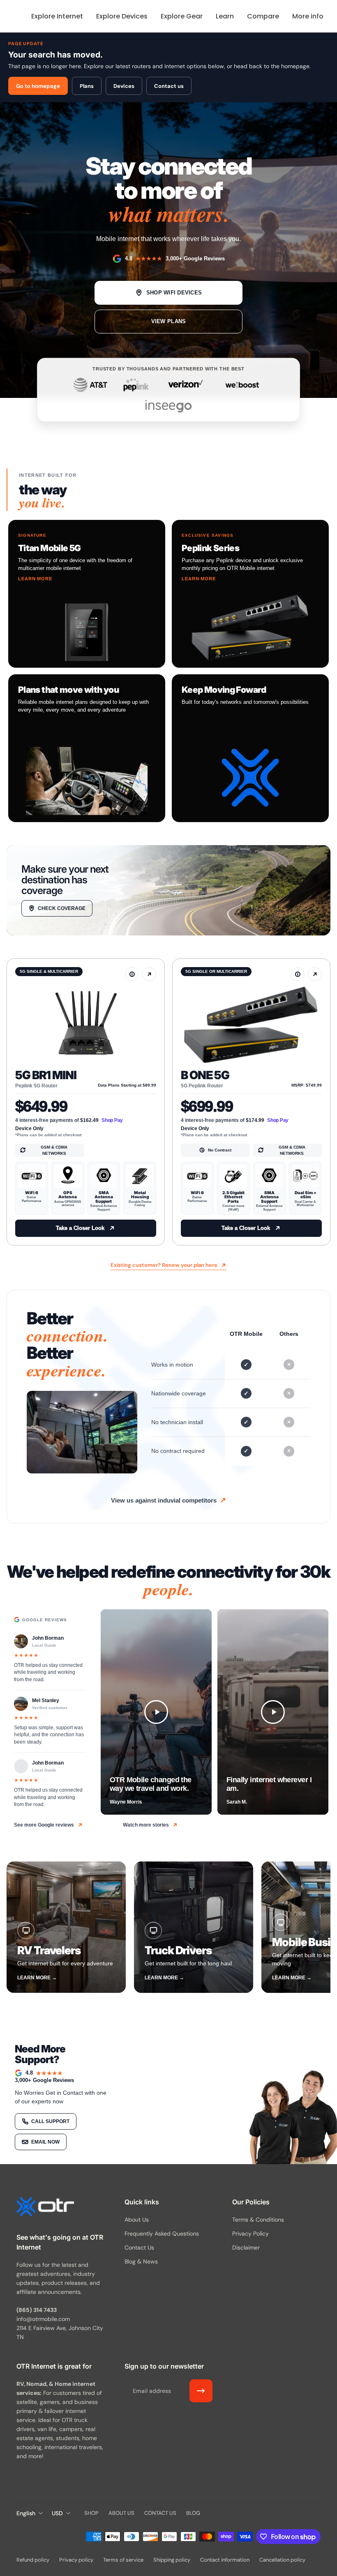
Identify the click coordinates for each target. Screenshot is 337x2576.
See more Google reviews (44, 1825)
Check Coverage (62, 908)
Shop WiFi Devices (174, 293)
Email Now (45, 2142)
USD (57, 2513)
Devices (124, 86)
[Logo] (45, 2208)
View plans (169, 321)
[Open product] (149, 974)
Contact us (169, 86)
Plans (87, 86)
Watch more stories (146, 1825)
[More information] (132, 974)
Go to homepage (38, 86)
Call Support (50, 2121)
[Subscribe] (201, 2391)
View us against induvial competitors (164, 1500)
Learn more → (37, 1978)
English (26, 2513)
